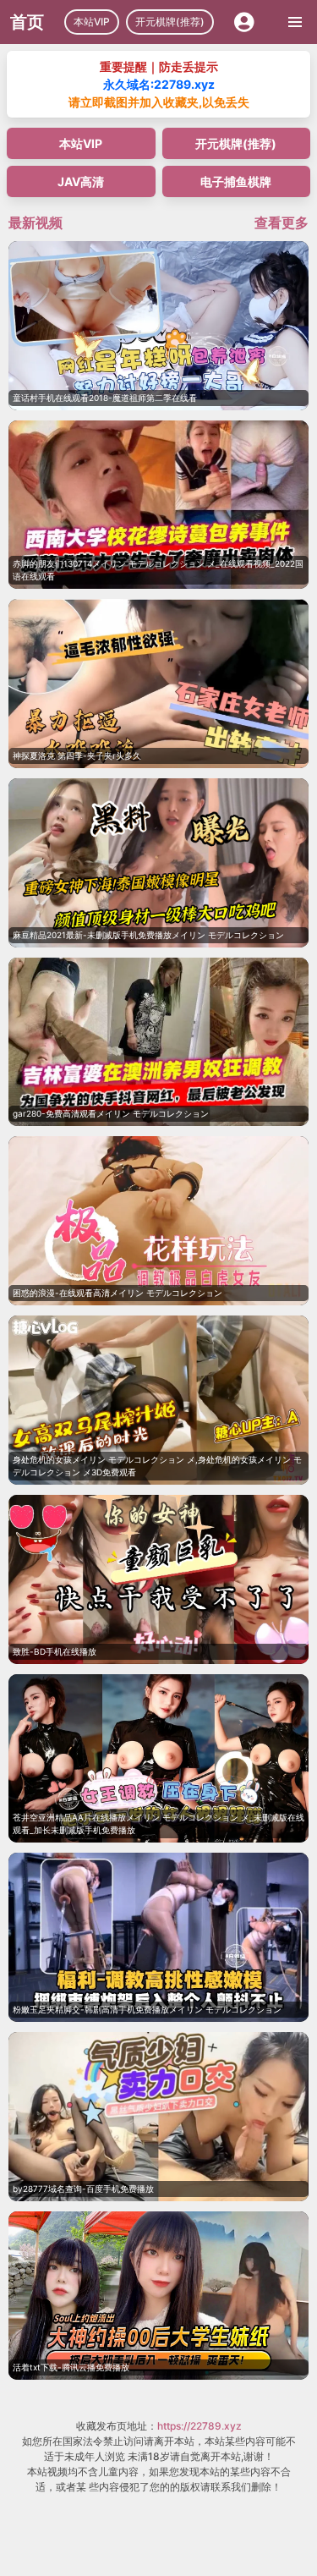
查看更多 (281, 222)
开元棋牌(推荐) (170, 22)
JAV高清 (81, 181)
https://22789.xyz (199, 2426)
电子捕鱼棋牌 (236, 181)
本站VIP (92, 22)
